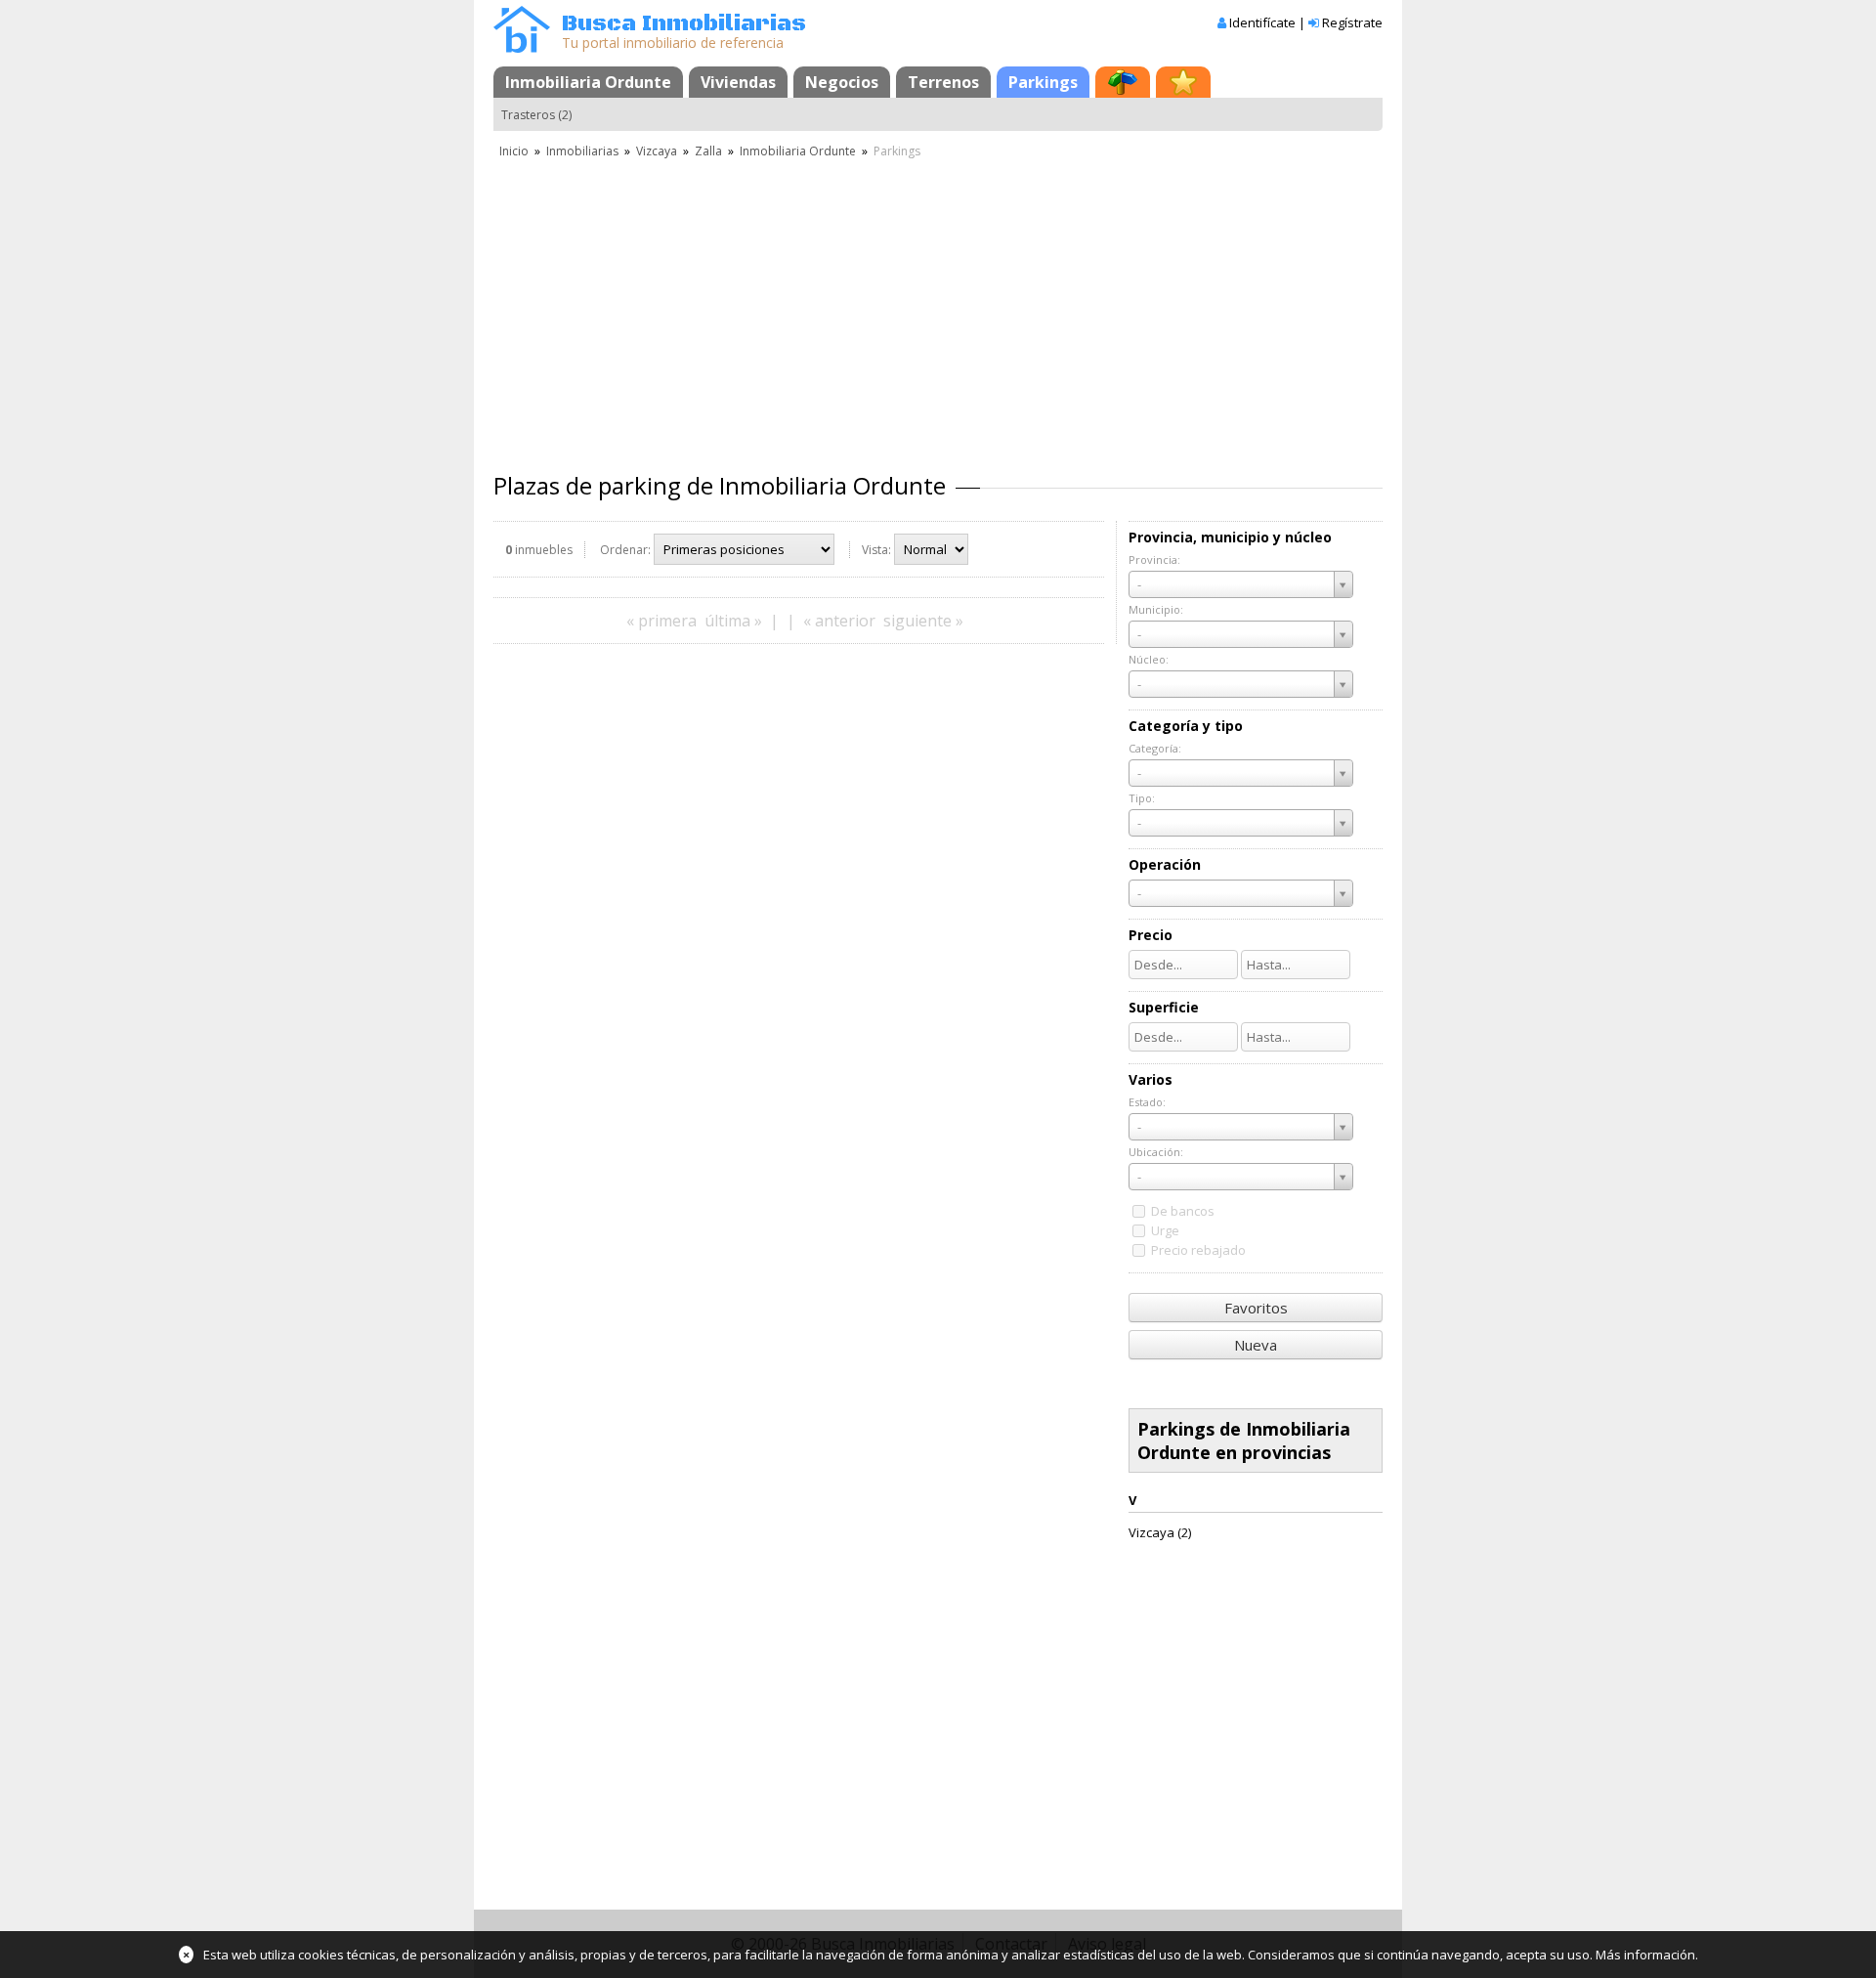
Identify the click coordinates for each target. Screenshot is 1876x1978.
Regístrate (1352, 22)
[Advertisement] (938, 308)
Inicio (514, 151)
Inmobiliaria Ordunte (588, 82)
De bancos (1183, 1211)
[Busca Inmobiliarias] (522, 48)
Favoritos (1256, 1308)
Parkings (1043, 82)
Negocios (842, 82)
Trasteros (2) (536, 115)
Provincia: (1154, 559)
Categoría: (1155, 748)
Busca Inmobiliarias (684, 24)
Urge (1165, 1230)
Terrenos (943, 82)
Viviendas (738, 82)
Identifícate (1262, 22)
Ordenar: (625, 550)
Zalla (708, 151)
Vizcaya (657, 151)
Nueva (1256, 1345)
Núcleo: (1149, 659)
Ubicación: (1156, 1152)
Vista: (876, 550)
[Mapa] (1123, 82)
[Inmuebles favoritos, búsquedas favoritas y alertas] (1183, 82)
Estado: (1147, 1102)
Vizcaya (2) (1160, 1532)
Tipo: (1142, 798)
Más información (1645, 1955)
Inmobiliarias (582, 151)
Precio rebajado (1198, 1250)
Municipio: (1156, 609)
